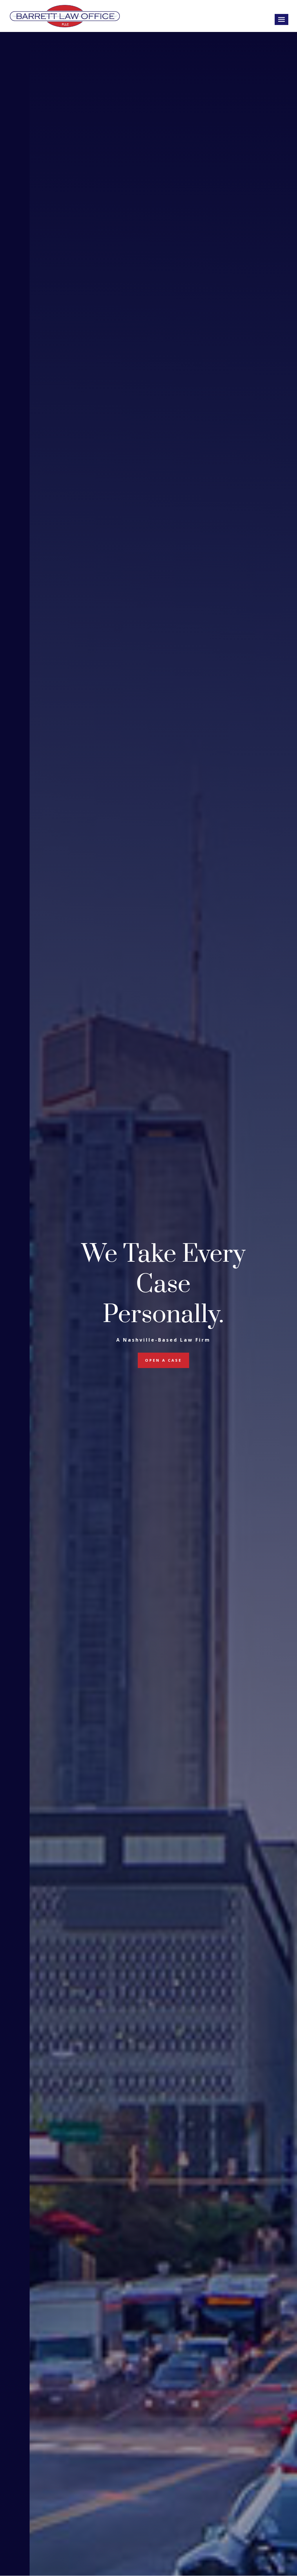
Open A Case (163, 1360)
